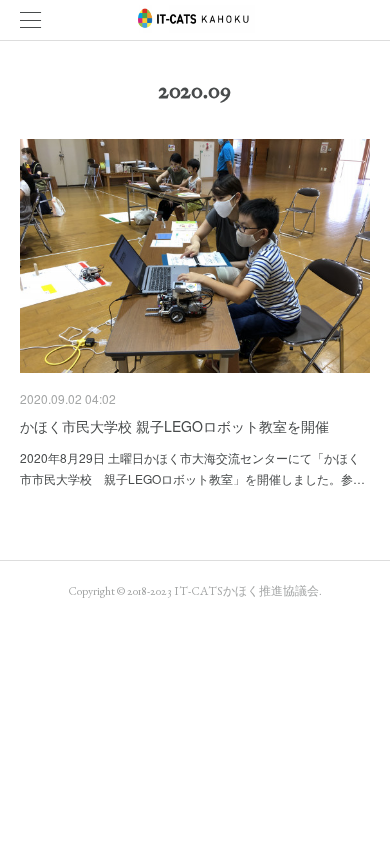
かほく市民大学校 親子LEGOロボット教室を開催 (174, 426)
